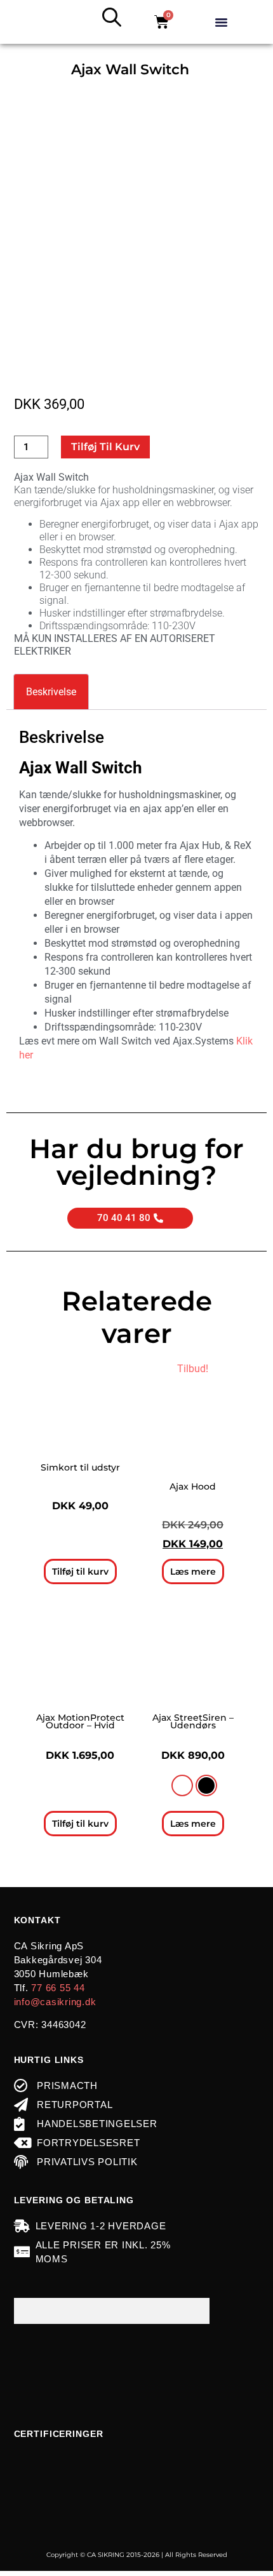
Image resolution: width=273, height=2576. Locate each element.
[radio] (182, 1785)
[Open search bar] (112, 17)
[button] (222, 22)
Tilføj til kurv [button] (80, 1572)
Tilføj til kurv (105, 447)
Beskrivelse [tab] (51, 692)
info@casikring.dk (55, 2002)
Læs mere (193, 1572)
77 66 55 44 (58, 1988)
